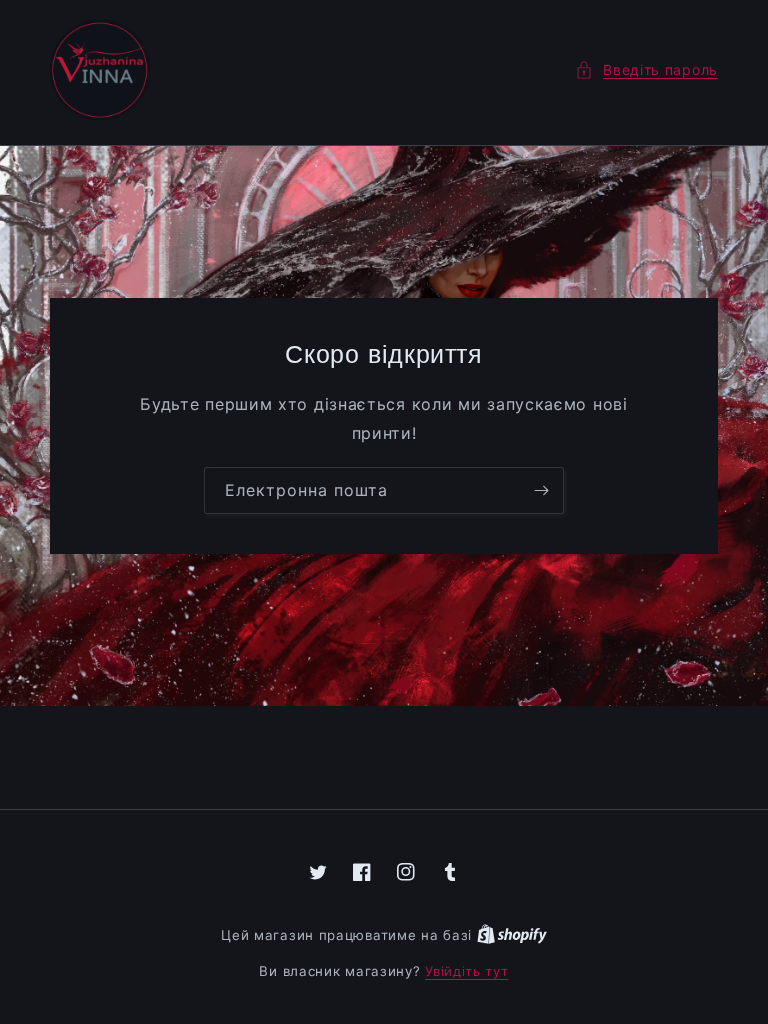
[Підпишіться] (541, 490)
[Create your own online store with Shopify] (512, 935)
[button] (646, 69)
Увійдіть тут (466, 971)
